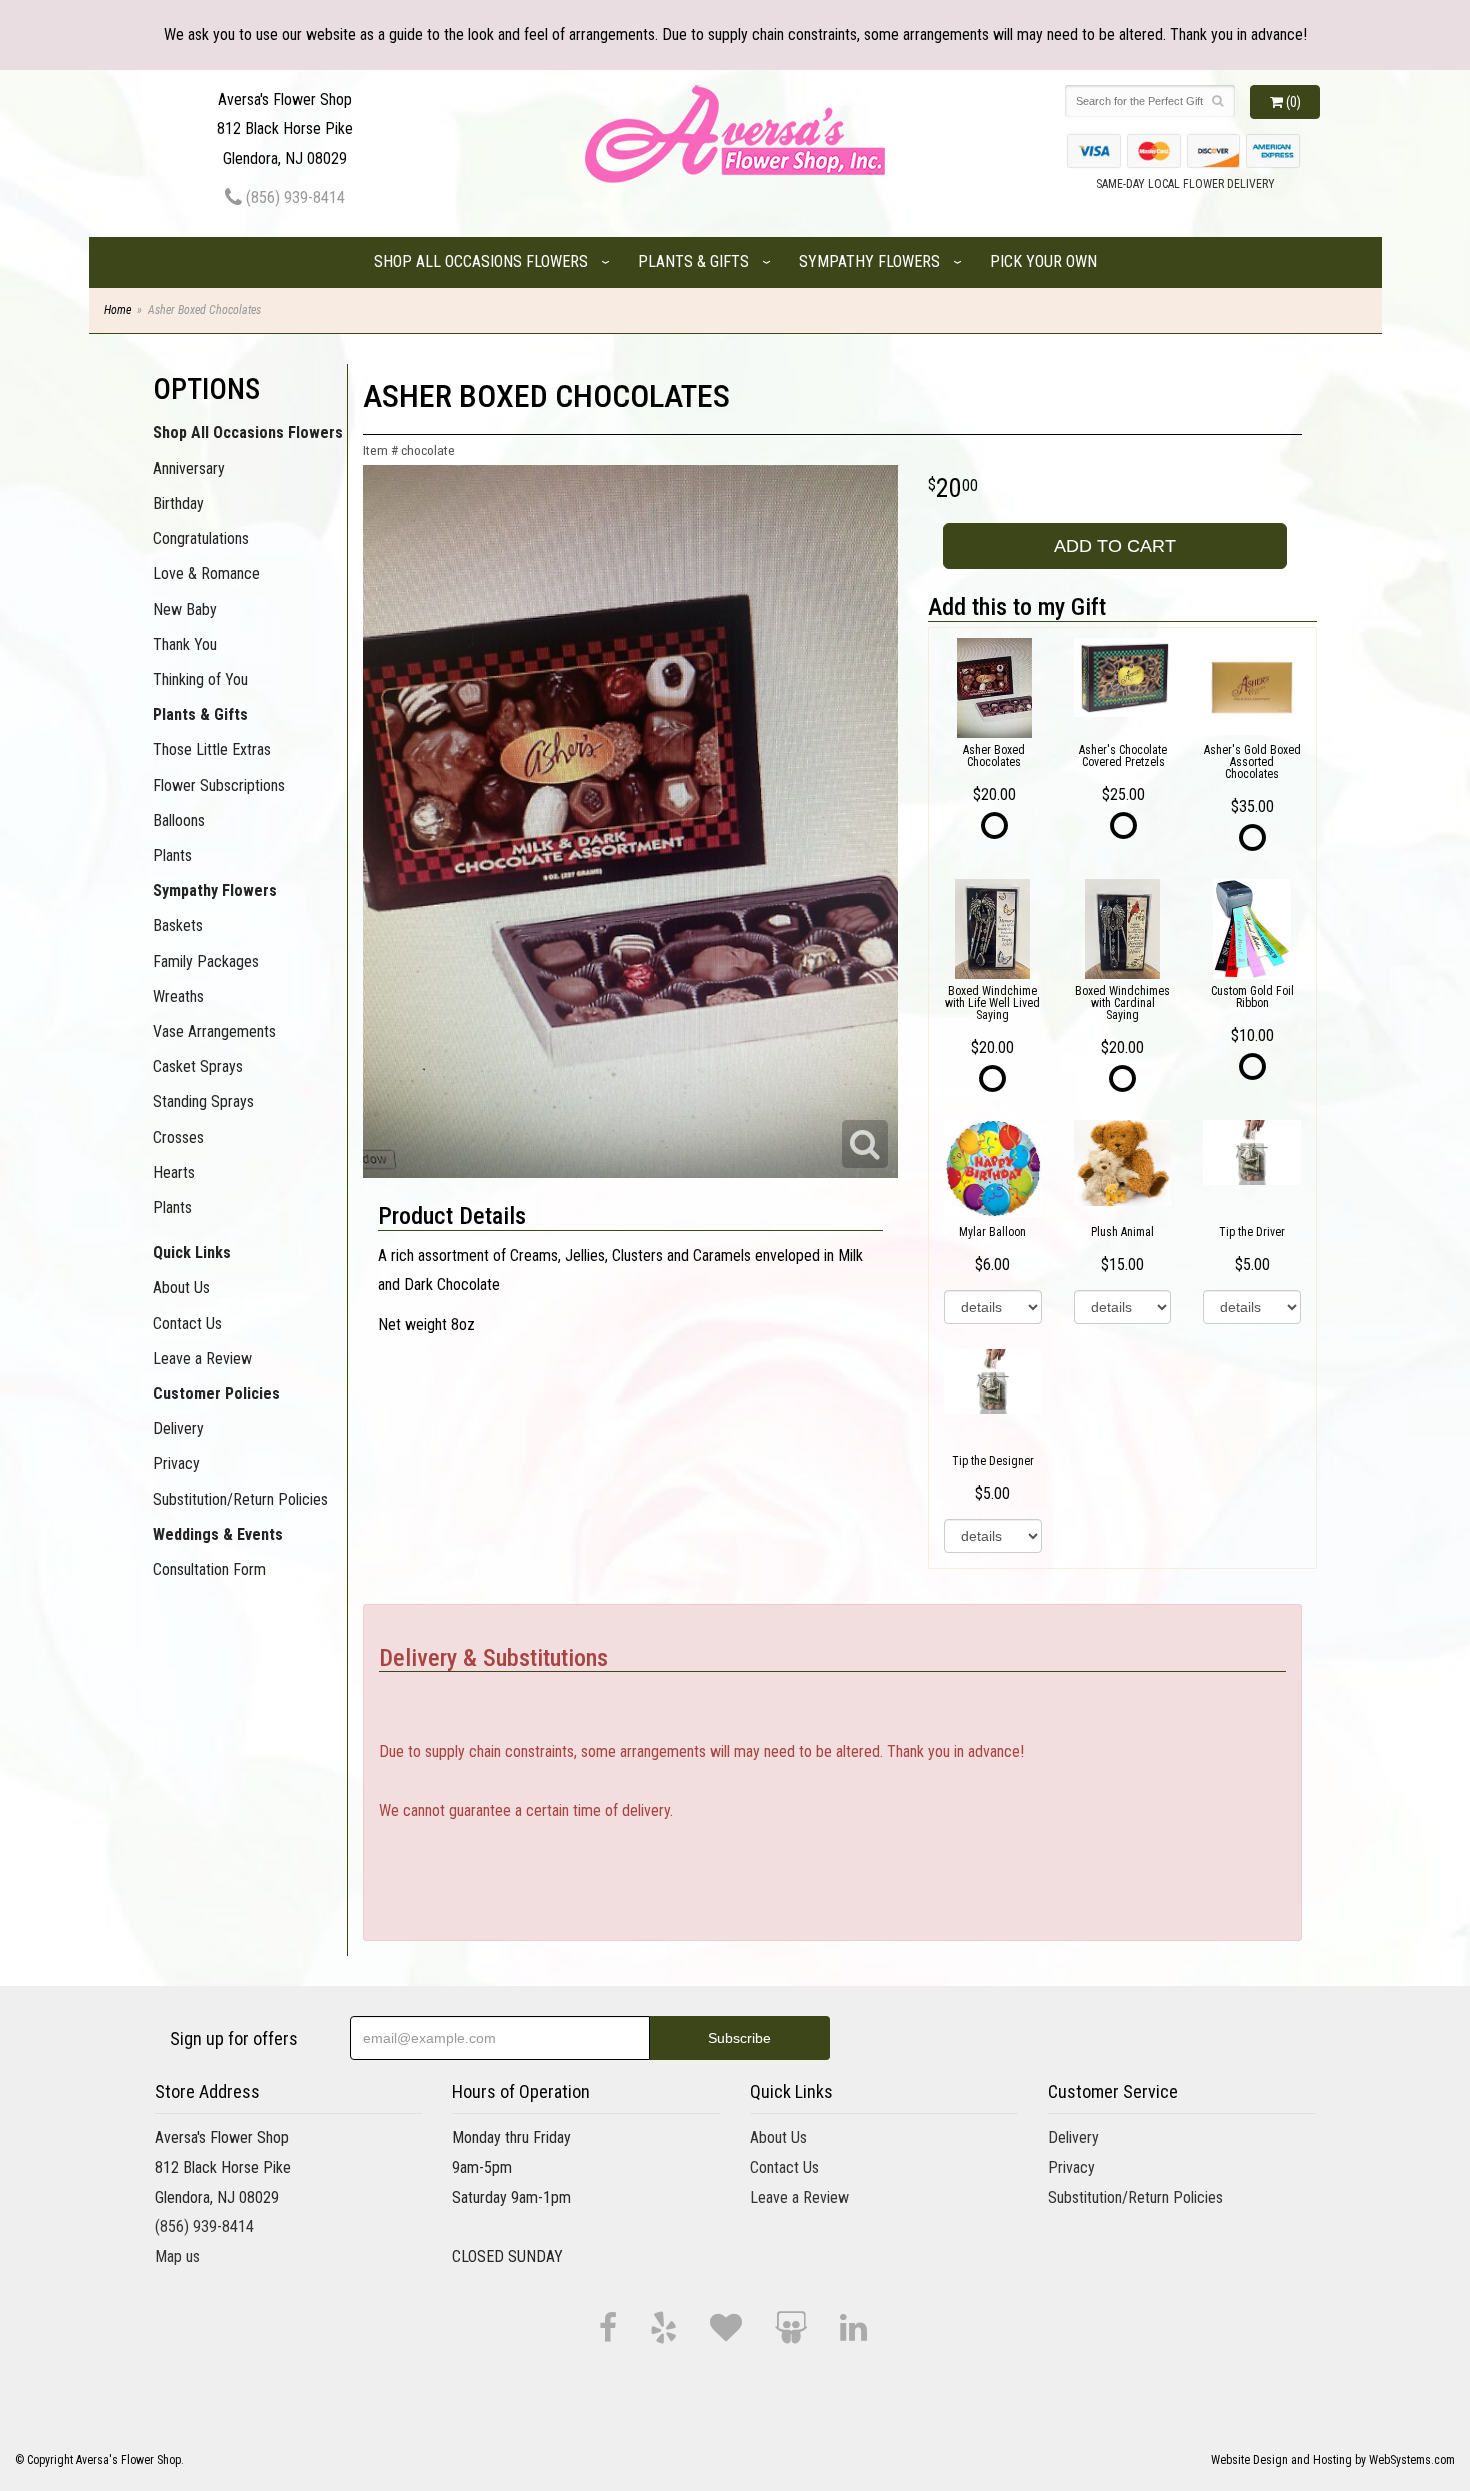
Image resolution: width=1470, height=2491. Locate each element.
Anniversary (189, 468)
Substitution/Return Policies (240, 1499)
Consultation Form (209, 1569)
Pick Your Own (1043, 261)
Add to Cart (1115, 546)
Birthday (178, 503)
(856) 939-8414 (293, 197)
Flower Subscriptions (219, 785)
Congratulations (201, 538)
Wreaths (178, 996)
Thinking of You (200, 679)
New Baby (185, 609)
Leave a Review (202, 1358)
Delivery (178, 1428)
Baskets (178, 925)
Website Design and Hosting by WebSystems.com (1333, 2460)
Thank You (185, 644)
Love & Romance (206, 573)
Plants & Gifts (693, 261)
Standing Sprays (203, 1101)
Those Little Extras (212, 749)
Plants (172, 855)
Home (117, 310)
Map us (177, 2256)
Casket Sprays (198, 1066)
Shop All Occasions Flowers (481, 261)
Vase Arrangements (214, 1031)
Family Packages (206, 961)
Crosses (178, 1137)
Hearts (174, 1172)
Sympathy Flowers (869, 261)
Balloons (179, 820)
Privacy (176, 1463)
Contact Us (187, 1323)
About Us (181, 1287)
